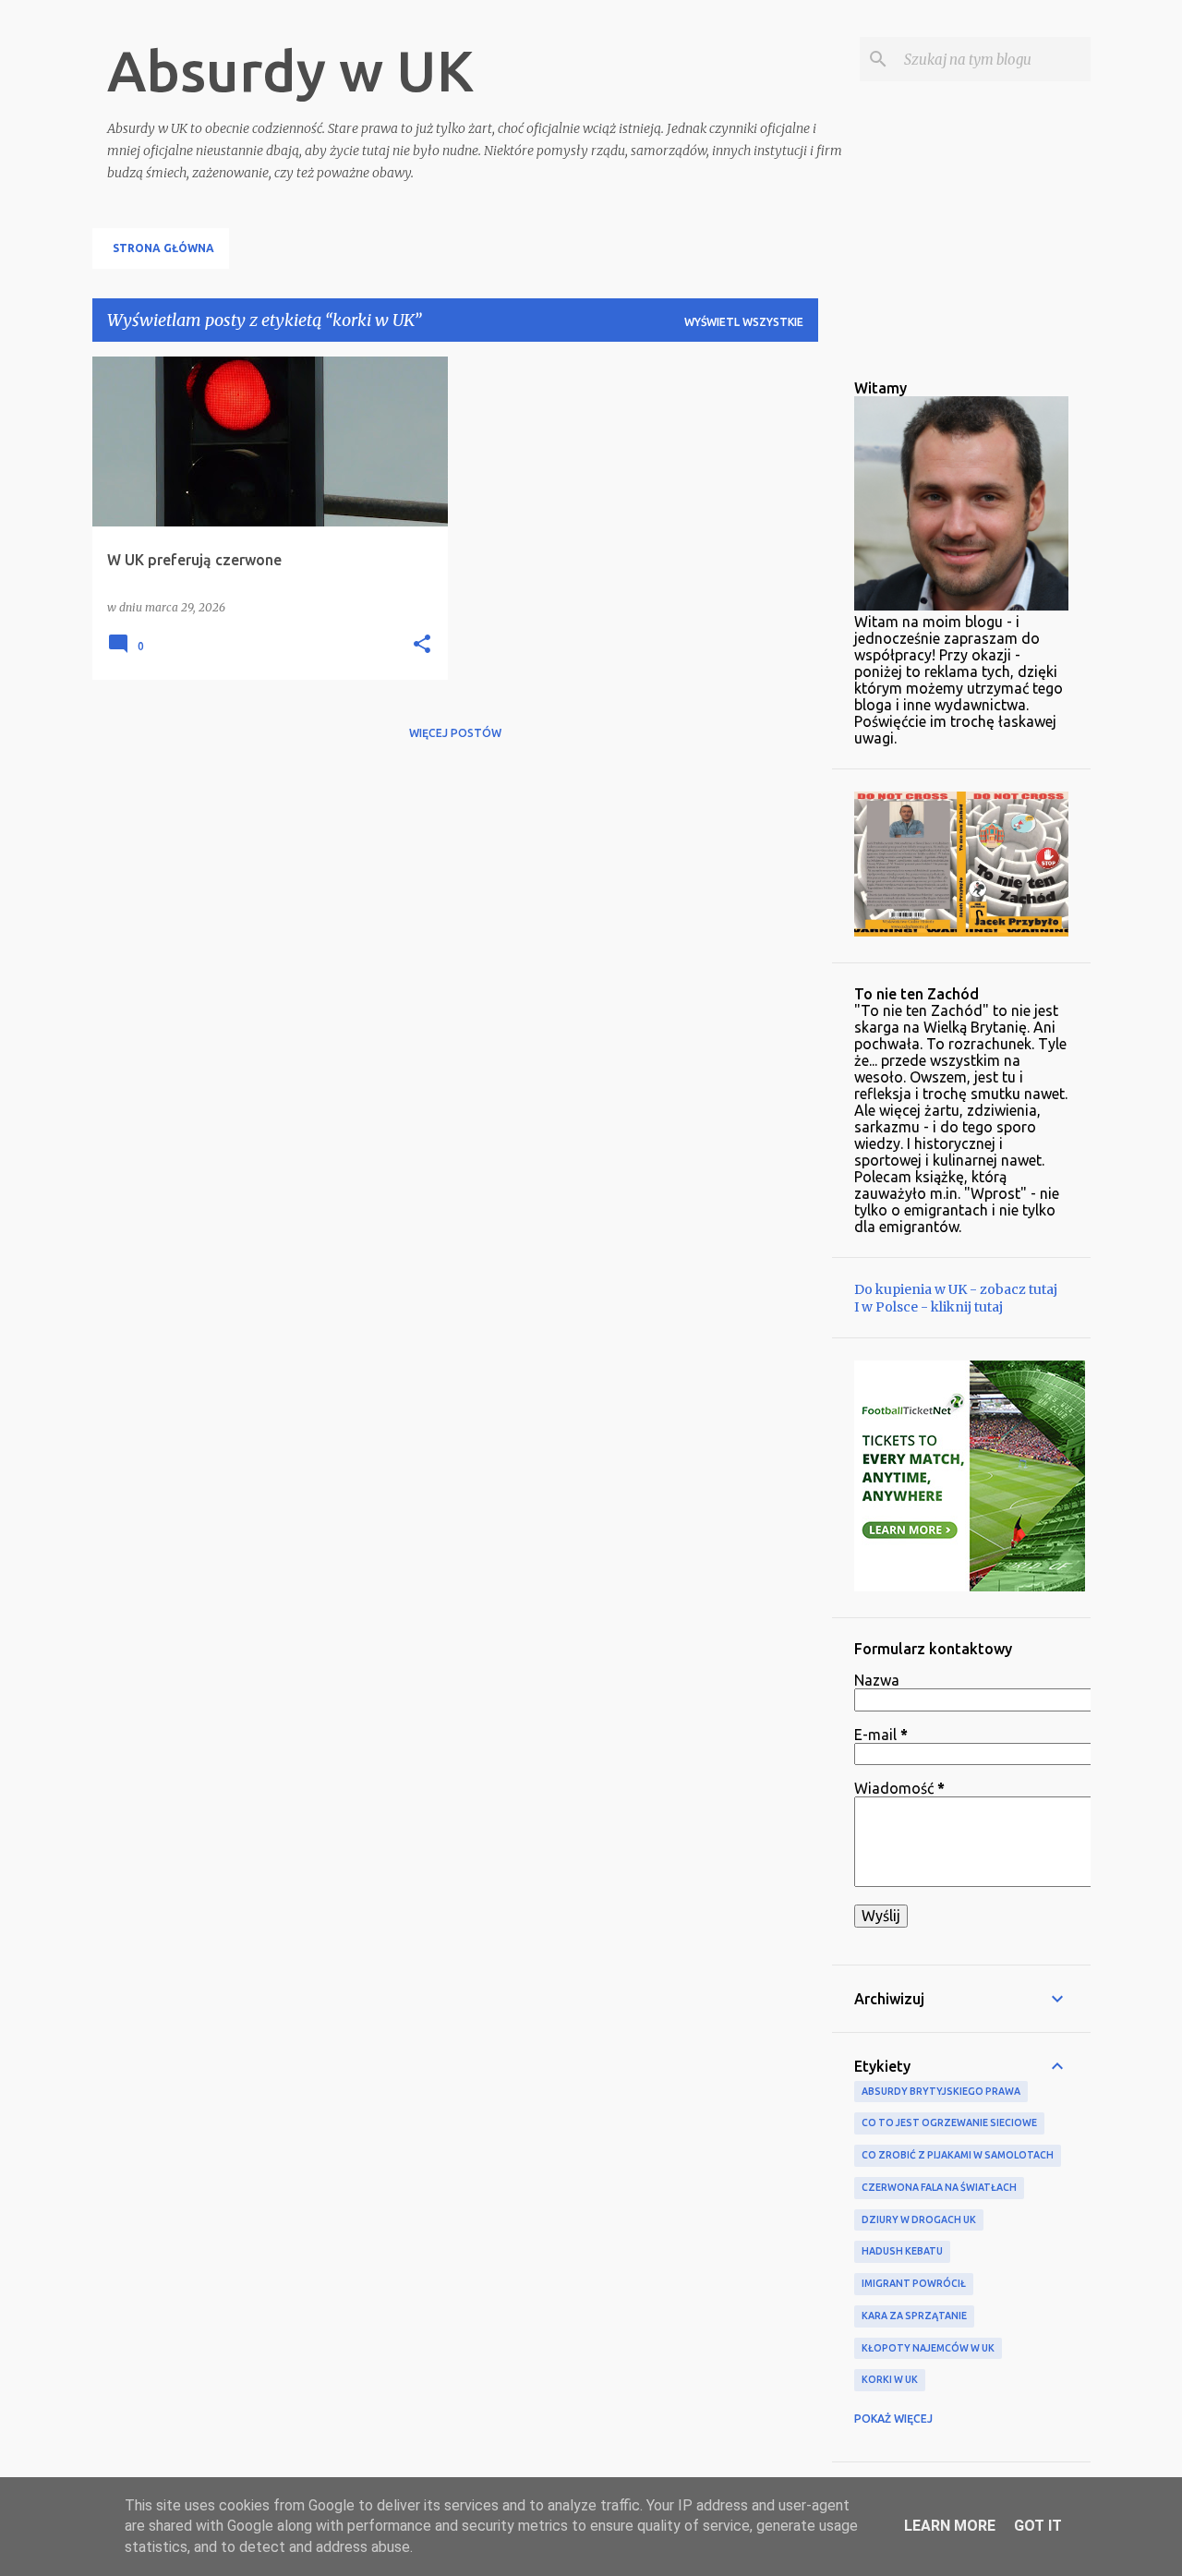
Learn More (950, 2526)
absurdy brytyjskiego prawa (941, 2091)
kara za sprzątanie (914, 2316)
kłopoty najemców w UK (928, 2348)
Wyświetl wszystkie (744, 322)
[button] (422, 645)
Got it (1038, 2526)
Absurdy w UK (290, 70)
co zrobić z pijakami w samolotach (958, 2155)
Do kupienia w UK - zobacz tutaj (956, 1289)
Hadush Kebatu (902, 2251)
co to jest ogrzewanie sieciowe (949, 2122)
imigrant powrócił (914, 2283)
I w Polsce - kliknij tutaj (929, 1307)
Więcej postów (455, 733)
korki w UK (890, 2379)
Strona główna (163, 248)
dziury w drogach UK (919, 2219)
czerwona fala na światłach (939, 2187)
